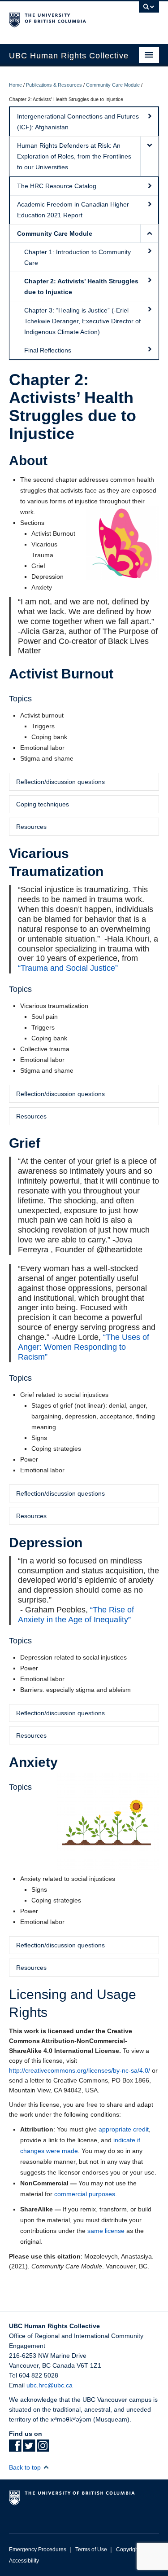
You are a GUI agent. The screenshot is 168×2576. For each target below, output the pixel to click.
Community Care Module (113, 85)
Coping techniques (43, 804)
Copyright (128, 2550)
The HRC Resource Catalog (57, 186)
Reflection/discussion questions (60, 782)
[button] (149, 156)
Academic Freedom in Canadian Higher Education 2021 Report (73, 210)
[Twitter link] (29, 2448)
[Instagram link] (43, 2448)
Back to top (26, 2467)
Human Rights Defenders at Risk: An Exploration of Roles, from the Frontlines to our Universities (74, 156)
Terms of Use (91, 2550)
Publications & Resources (54, 85)
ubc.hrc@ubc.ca (50, 2385)
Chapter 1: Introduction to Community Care (78, 257)
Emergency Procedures (38, 2550)
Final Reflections (48, 350)
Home (15, 85)
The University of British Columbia (62, 18)
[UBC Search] (149, 11)
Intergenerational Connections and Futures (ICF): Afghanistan (78, 122)
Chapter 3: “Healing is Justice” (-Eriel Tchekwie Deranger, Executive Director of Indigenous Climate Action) (82, 321)
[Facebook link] (15, 2448)
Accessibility (24, 2561)
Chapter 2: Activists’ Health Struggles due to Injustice (81, 286)
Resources (31, 827)
